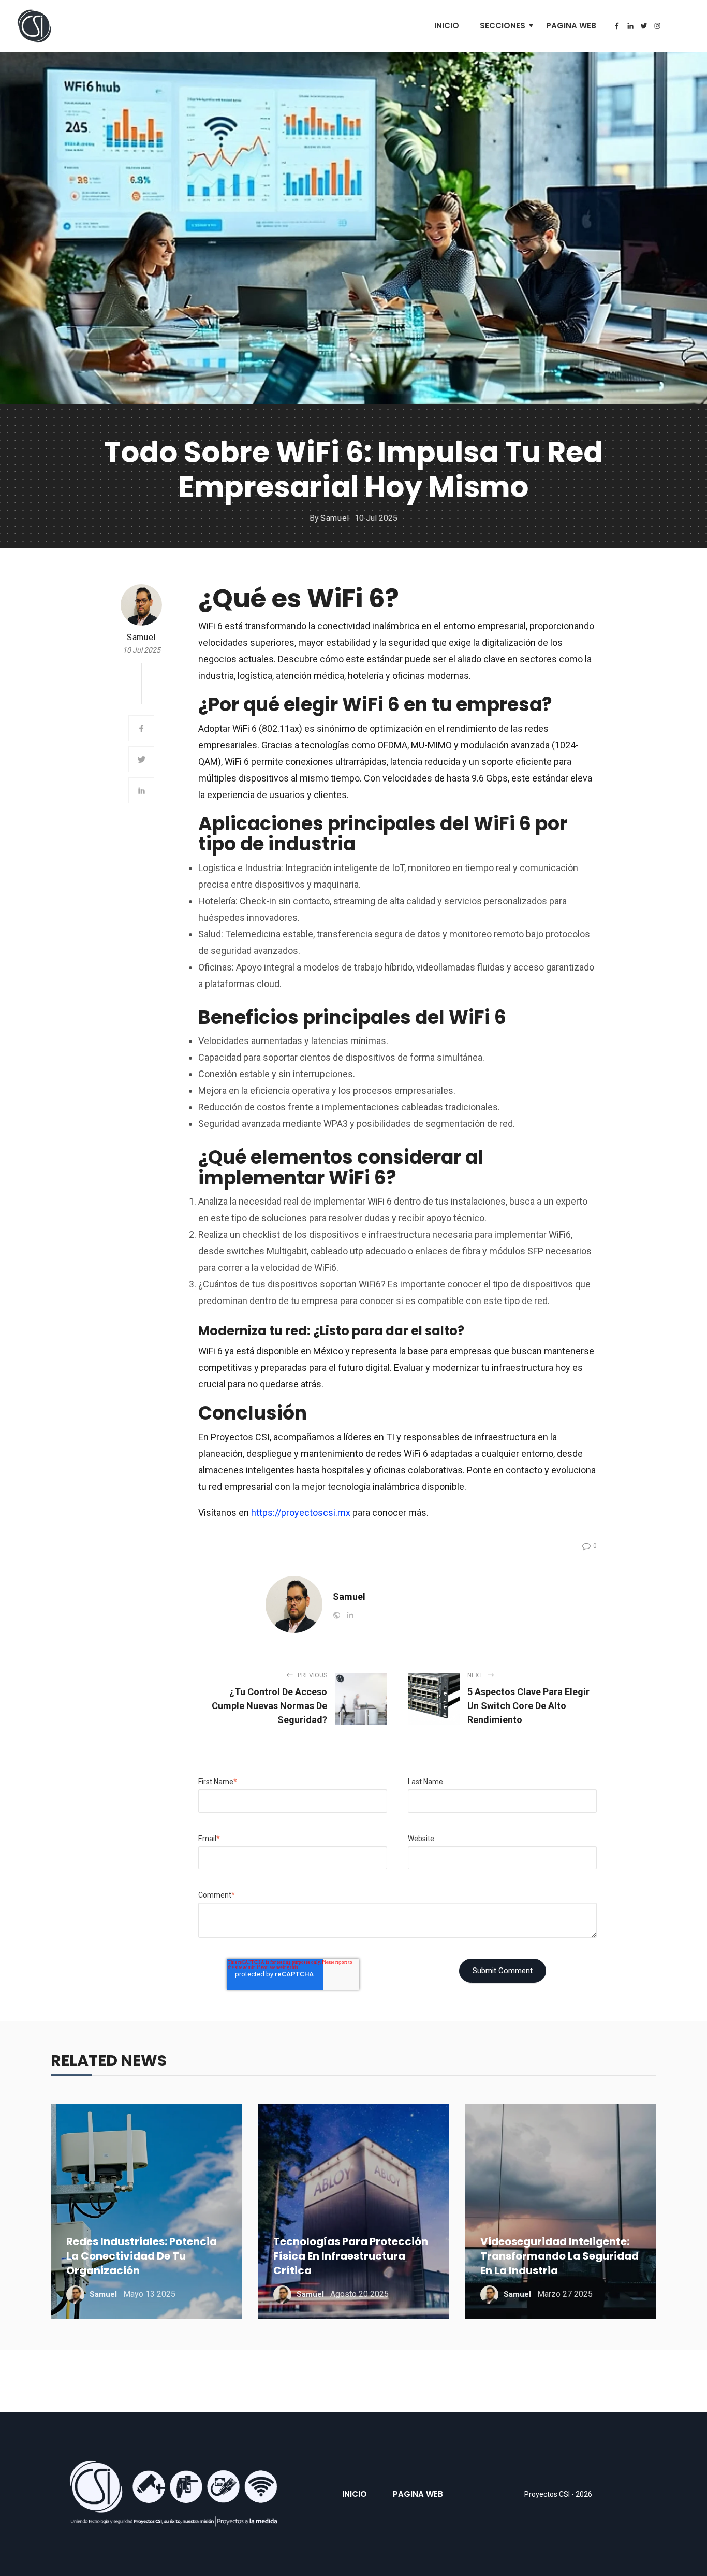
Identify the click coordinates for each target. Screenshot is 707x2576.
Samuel (335, 518)
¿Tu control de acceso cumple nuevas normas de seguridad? (269, 1706)
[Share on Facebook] (141, 728)
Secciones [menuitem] (503, 26)
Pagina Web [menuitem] (571, 26)
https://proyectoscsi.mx (301, 1513)
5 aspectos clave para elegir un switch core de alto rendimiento (528, 1706)
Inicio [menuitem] (447, 26)
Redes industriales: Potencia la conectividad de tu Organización (142, 2256)
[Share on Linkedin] (141, 790)
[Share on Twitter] (141, 759)
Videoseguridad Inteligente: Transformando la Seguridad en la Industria (559, 2256)
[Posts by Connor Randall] (141, 605)
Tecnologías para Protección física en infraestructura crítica (351, 2256)
